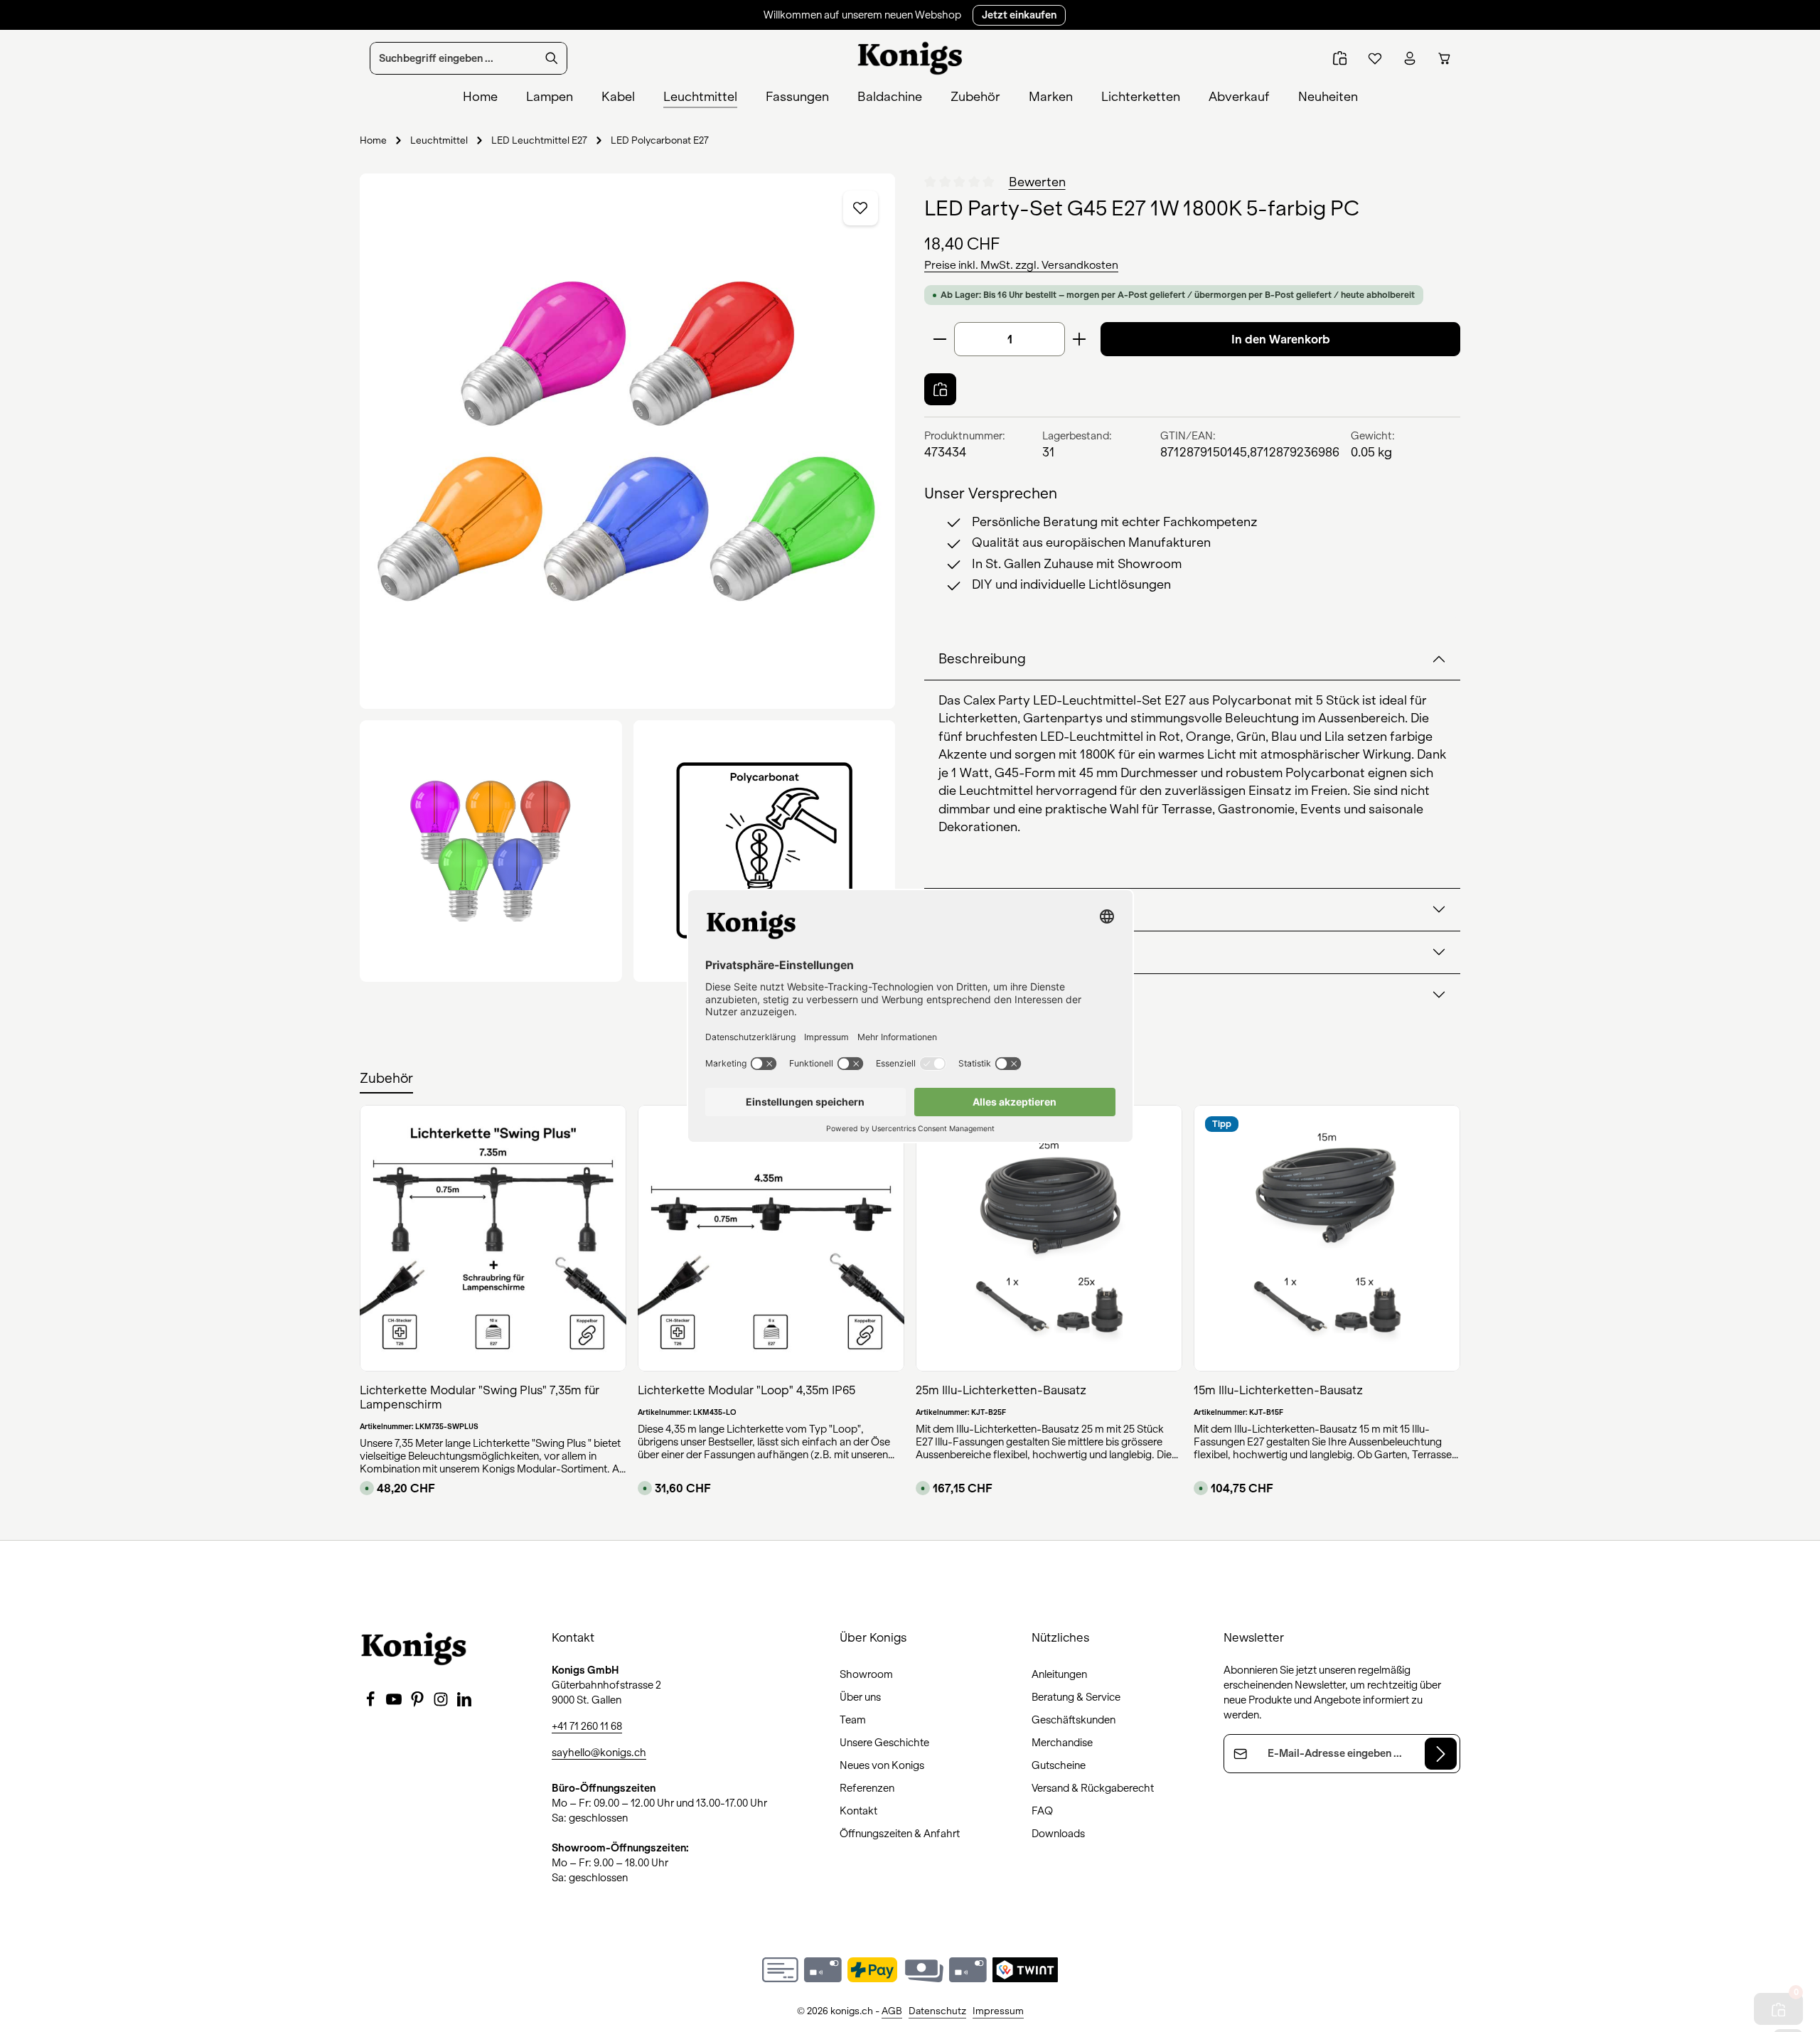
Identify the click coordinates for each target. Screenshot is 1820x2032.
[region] (628, 578)
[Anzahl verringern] (940, 339)
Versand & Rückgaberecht (1093, 1788)
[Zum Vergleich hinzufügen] (940, 389)
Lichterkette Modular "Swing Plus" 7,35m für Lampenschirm (480, 1397)
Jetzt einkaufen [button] (1019, 15)
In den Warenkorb (1281, 339)
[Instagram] (442, 1704)
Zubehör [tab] (386, 1079)
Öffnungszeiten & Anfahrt (900, 1834)
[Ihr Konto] (1409, 59)
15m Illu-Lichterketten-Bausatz (1278, 1390)
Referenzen (867, 1788)
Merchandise (1062, 1743)
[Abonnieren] (1441, 1754)
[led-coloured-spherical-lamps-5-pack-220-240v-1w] (491, 851)
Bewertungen (981, 952)
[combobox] (454, 58)
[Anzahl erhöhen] (1080, 339)
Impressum (998, 2011)
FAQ (1042, 1811)
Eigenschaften (984, 909)
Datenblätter (978, 995)
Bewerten (1037, 182)
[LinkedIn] (464, 1704)
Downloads (1058, 1834)
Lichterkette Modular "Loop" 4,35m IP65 (746, 1390)
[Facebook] (371, 1704)
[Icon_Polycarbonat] (765, 851)
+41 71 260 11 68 (587, 1726)
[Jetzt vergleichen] (1340, 59)
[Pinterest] (418, 1704)
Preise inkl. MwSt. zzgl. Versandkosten (1021, 265)
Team (853, 1720)
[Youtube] (395, 1704)
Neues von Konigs (882, 1765)
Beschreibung (982, 659)
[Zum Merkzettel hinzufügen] (861, 208)
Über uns (860, 1697)
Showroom (866, 1674)
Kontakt (858, 1811)
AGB (892, 2011)
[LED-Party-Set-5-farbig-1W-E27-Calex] (627, 441)
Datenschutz (937, 2011)
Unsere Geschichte (884, 1743)
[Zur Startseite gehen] (910, 58)
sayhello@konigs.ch (599, 1753)
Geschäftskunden (1074, 1720)
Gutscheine (1059, 1765)
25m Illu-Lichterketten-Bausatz (1001, 1390)
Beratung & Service (1076, 1697)
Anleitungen (1059, 1674)
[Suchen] (552, 58)
